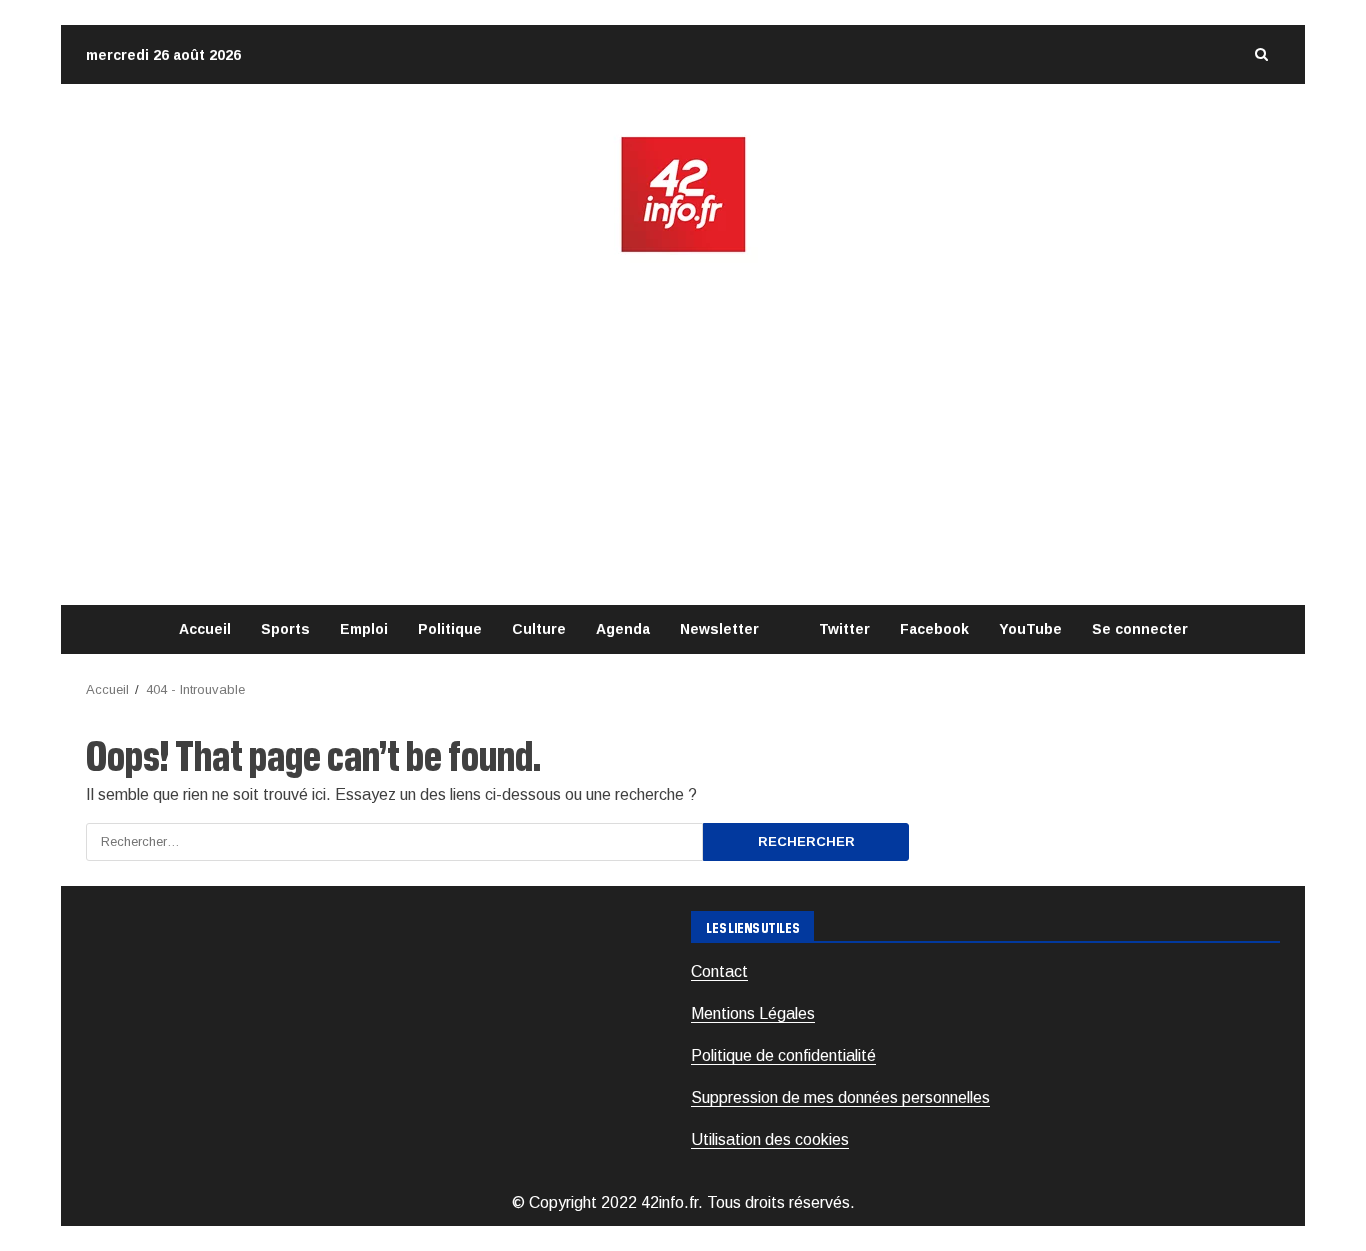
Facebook (934, 629)
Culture (539, 629)
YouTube (1030, 629)
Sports (285, 629)
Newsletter (719, 629)
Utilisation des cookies (770, 1139)
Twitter (844, 629)
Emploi (364, 629)
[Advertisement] (683, 430)
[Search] (1261, 54)
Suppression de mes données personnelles (840, 1097)
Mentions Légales (753, 1013)
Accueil (205, 629)
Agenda (623, 629)
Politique (450, 629)
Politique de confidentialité (783, 1055)
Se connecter (1140, 629)
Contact (719, 971)
